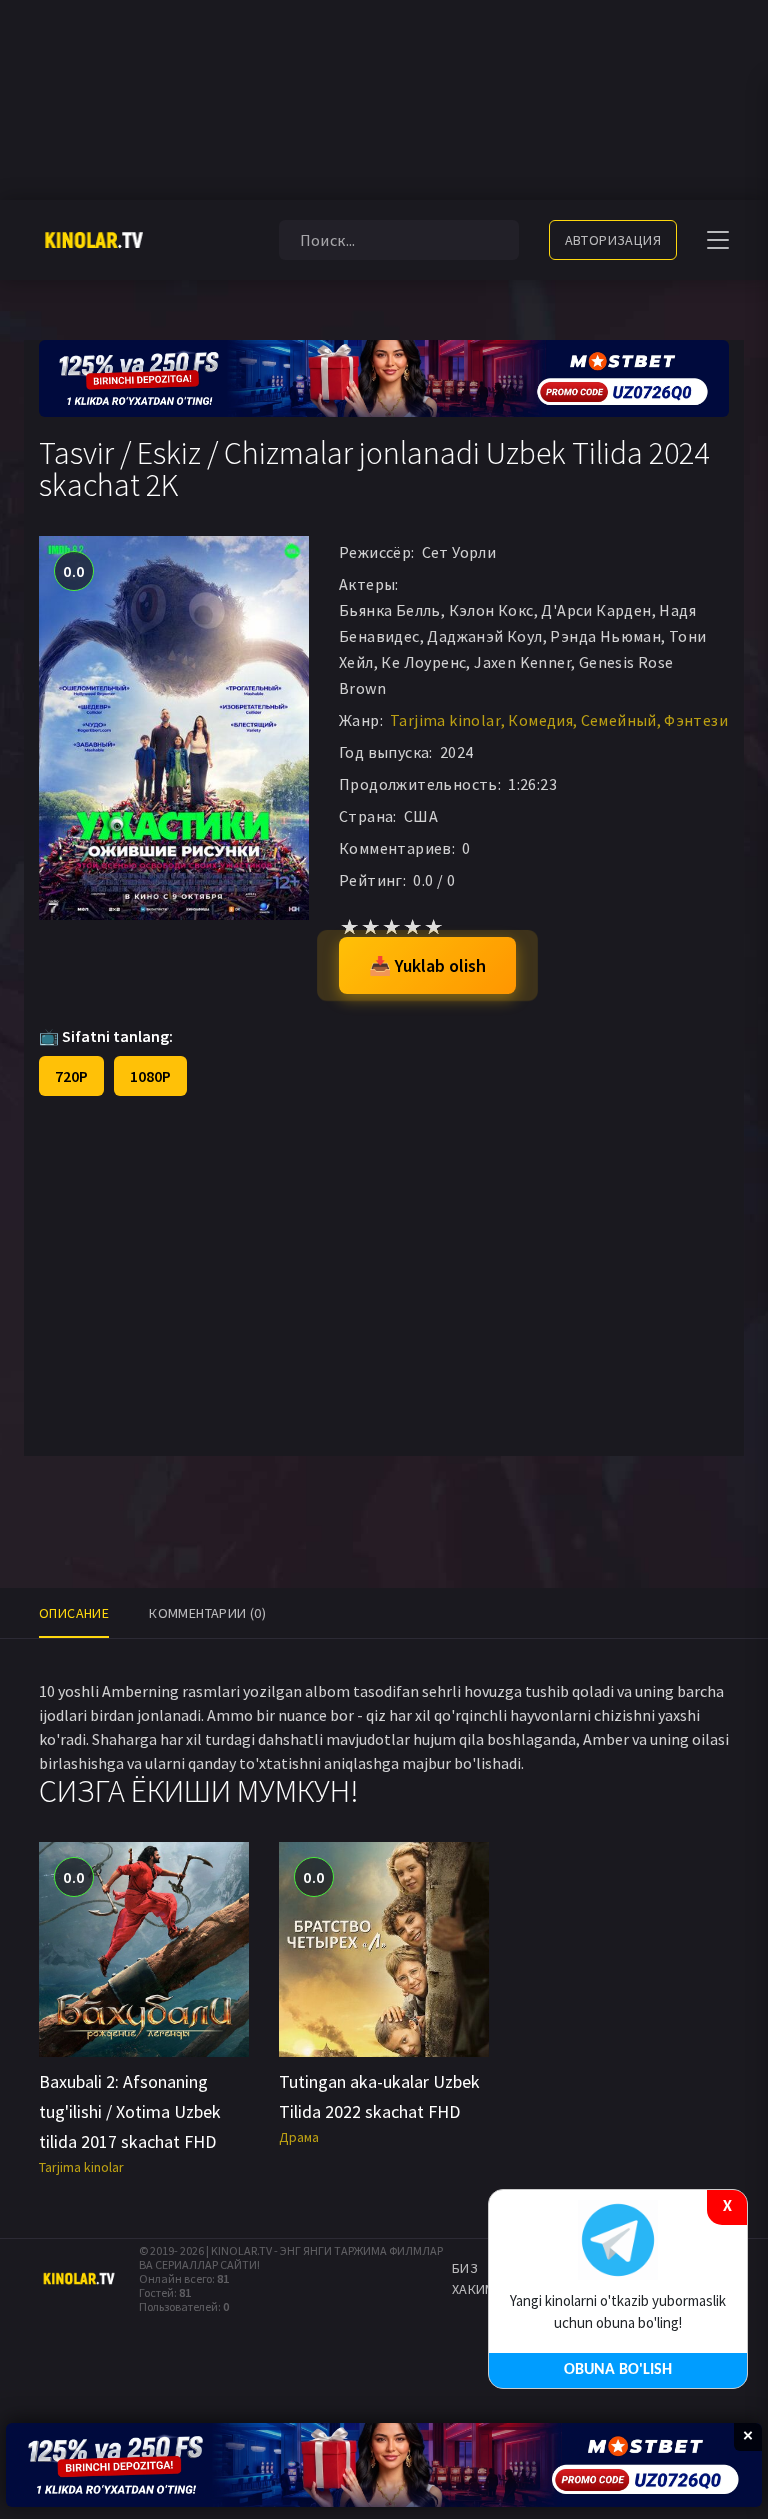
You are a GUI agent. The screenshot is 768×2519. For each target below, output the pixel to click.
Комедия (540, 720)
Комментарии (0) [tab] (207, 1613)
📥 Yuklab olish (427, 965)
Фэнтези (696, 720)
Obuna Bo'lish (618, 2370)
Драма (299, 2137)
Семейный (619, 720)
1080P (150, 1076)
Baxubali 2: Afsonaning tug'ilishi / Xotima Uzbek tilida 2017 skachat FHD (130, 2111)
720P (71, 1076)
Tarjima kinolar (445, 720)
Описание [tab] (74, 1613)
